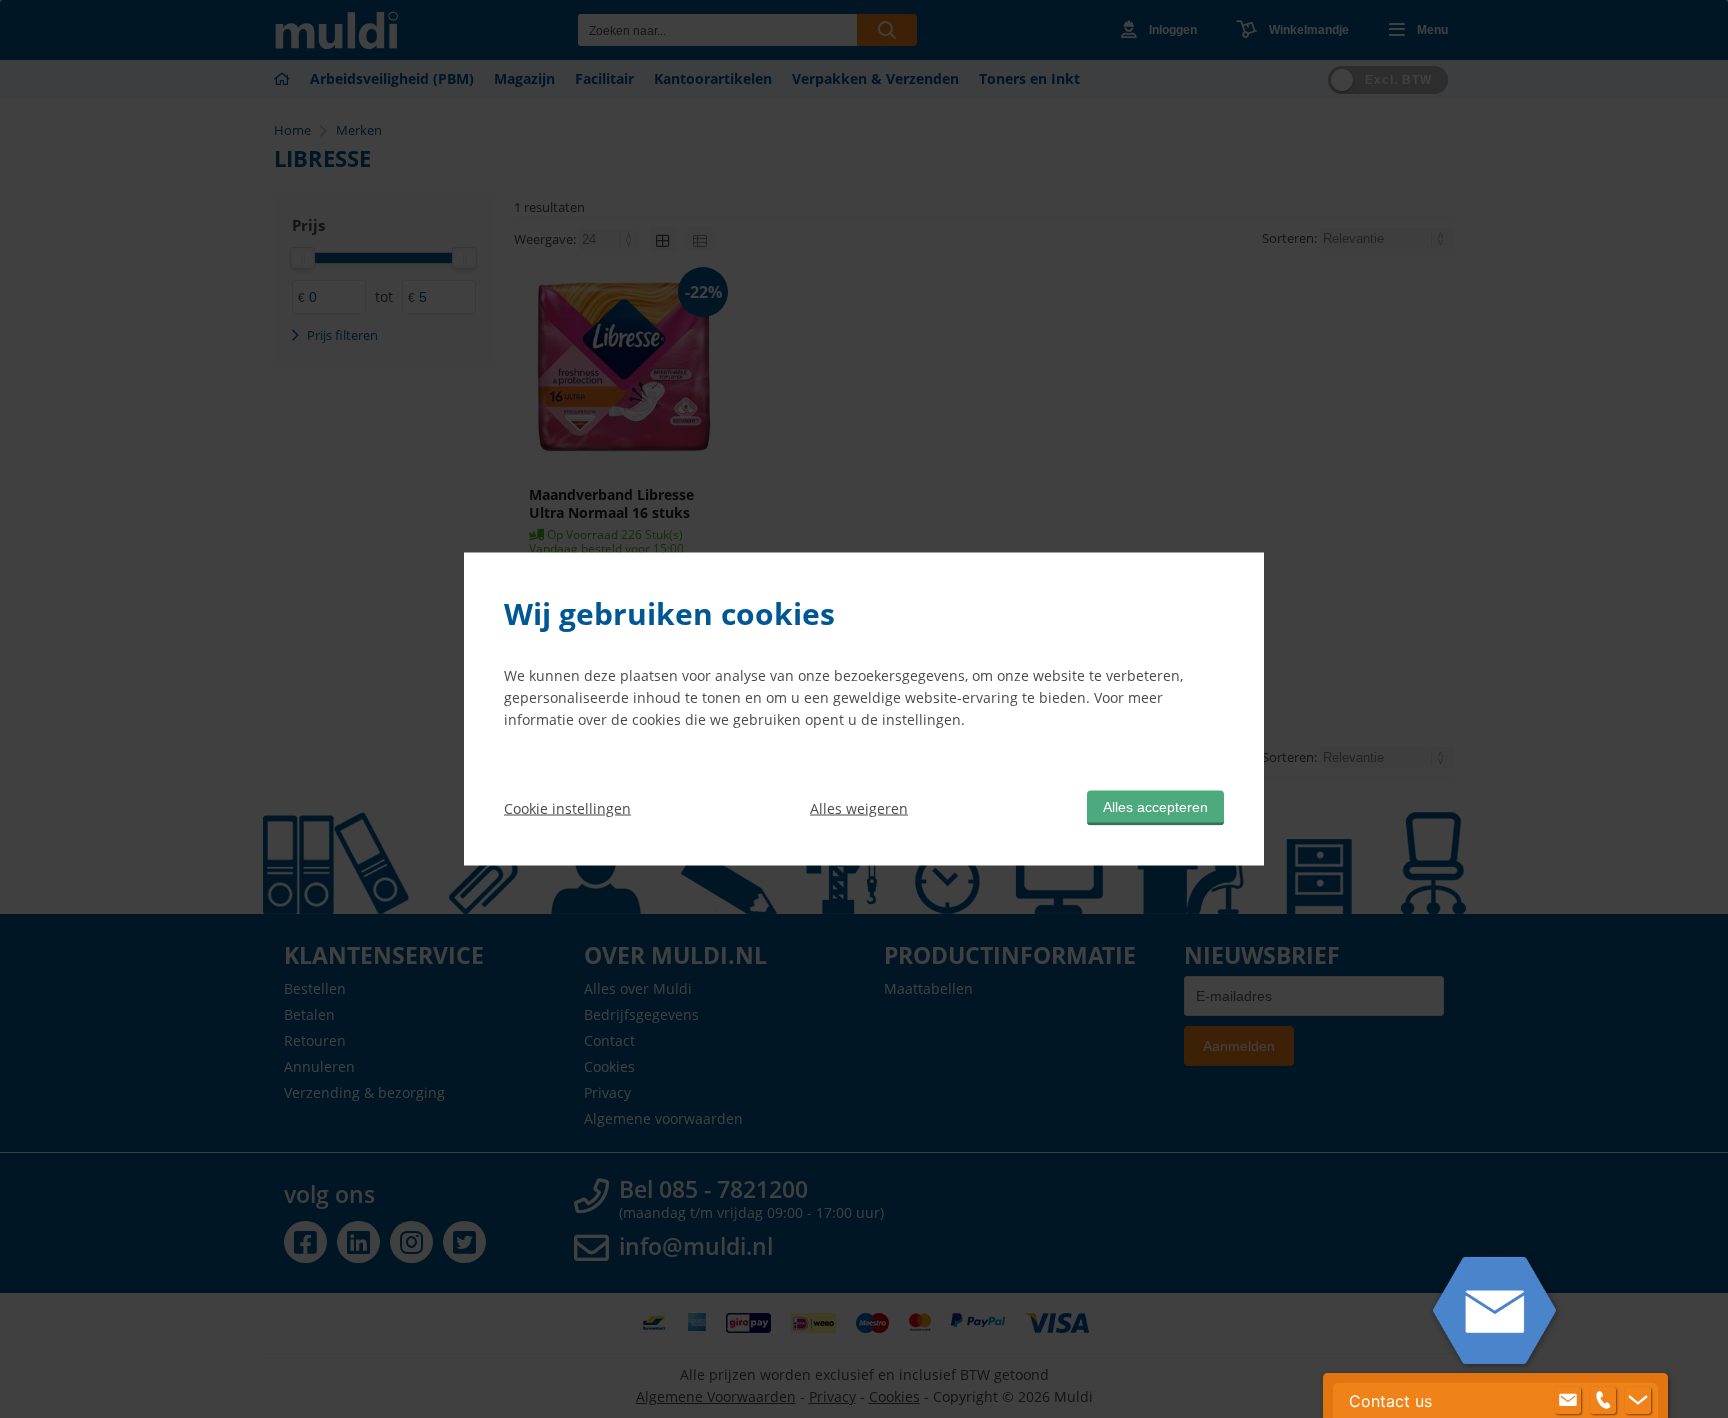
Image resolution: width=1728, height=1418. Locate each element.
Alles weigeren (859, 807)
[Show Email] (1568, 1401)
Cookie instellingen (567, 807)
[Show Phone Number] (1603, 1401)
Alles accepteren (1155, 807)
